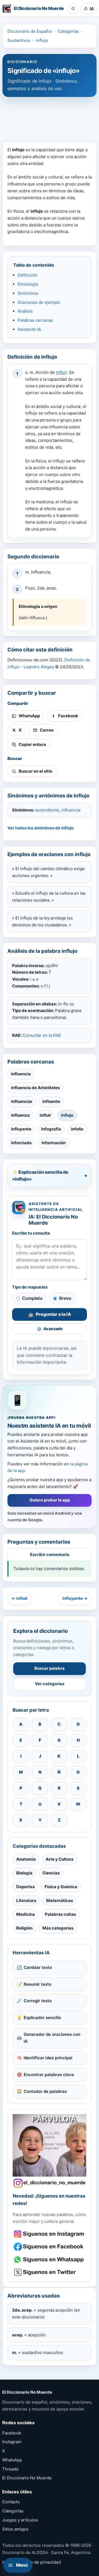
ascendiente (47, 810)
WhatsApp (12, 2460)
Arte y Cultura (60, 1859)
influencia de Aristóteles (35, 1088)
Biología (24, 1873)
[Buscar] (73, 9)
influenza (20, 1115)
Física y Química (61, 1887)
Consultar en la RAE (42, 1035)
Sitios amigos (15, 2529)
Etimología (28, 284)
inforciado (21, 1143)
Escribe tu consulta (31, 1233)
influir (61, 372)
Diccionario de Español (30, 31)
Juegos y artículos (20, 2520)
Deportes (25, 1887)
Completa (32, 1298)
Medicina (26, 1914)
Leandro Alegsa (39, 667)
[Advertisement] (50, 117)
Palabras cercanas (35, 320)
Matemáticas (60, 1900)
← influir (20, 1598)
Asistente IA (29, 329)
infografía (51, 1129)
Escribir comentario (50, 1554)
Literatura (26, 1900)
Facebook (12, 2433)
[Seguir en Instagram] (50, 2234)
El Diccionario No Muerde (27, 2478)
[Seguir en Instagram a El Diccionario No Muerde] (50, 2151)
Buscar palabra (50, 1668)
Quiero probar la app (50, 1500)
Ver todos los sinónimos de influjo (41, 828)
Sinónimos (28, 293)
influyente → (75, 1598)
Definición (28, 275)
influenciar (22, 1101)
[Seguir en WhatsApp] (50, 2260)
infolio (77, 1129)
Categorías (68, 31)
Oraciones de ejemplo (39, 302)
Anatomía (26, 1859)
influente (51, 1101)
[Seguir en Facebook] (50, 2247)
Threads (10, 2469)
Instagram (12, 2442)
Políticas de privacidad (38, 2562)
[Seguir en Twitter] (50, 2272)
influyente (21, 1129)
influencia (71, 810)
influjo (42, 40)
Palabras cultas (60, 1914)
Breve (65, 1298)
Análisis (25, 311)
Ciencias (51, 1873)
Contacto (11, 2502)
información (54, 1143)
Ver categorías (50, 1684)
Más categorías (58, 1928)
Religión (24, 1928)
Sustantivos (19, 40)
